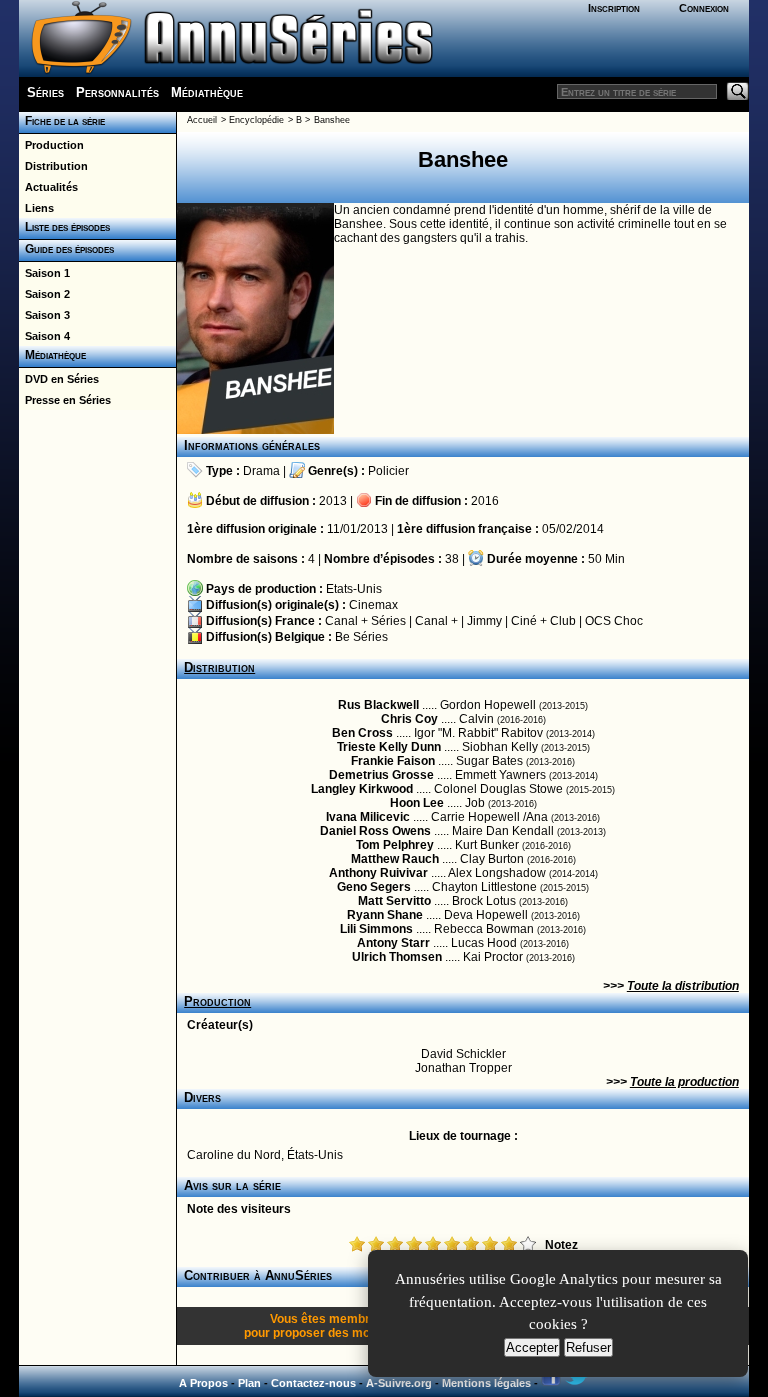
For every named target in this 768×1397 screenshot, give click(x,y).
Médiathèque (207, 92)
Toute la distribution (683, 986)
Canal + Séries (365, 621)
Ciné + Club (543, 621)
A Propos (203, 1383)
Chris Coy (409, 719)
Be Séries (361, 637)
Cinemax (373, 605)
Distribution (53, 166)
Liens (36, 208)
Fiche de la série (62, 121)
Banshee (332, 120)
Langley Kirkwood (362, 789)
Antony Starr (393, 943)
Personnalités (117, 92)
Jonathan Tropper (463, 1068)
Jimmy (484, 621)
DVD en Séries (59, 379)
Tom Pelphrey (395, 845)
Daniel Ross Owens (375, 831)
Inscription (614, 8)
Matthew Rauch (395, 859)
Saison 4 (44, 336)
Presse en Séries (65, 400)
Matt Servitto (394, 901)
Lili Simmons (376, 929)
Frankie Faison (393, 761)
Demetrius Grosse (381, 775)
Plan (249, 1383)
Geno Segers (374, 887)
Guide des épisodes (66, 249)
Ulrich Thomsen (397, 957)
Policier (388, 471)
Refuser (588, 1347)
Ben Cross (362, 733)
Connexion (704, 8)
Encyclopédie (256, 120)
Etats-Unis (354, 589)
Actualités (48, 187)
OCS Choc (614, 621)
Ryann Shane (385, 915)
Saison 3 (44, 315)
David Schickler (463, 1054)
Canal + (436, 621)
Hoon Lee (417, 803)
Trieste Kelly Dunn (389, 747)
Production (51, 145)
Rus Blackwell (378, 705)
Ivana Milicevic (368, 817)
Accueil (202, 120)
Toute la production (684, 1082)
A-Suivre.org (399, 1383)
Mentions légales (486, 1383)
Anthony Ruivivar (378, 873)
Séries (45, 92)
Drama (261, 471)
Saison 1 (44, 273)
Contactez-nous (313, 1383)
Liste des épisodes (64, 227)
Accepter (532, 1347)
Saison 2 (44, 294)
